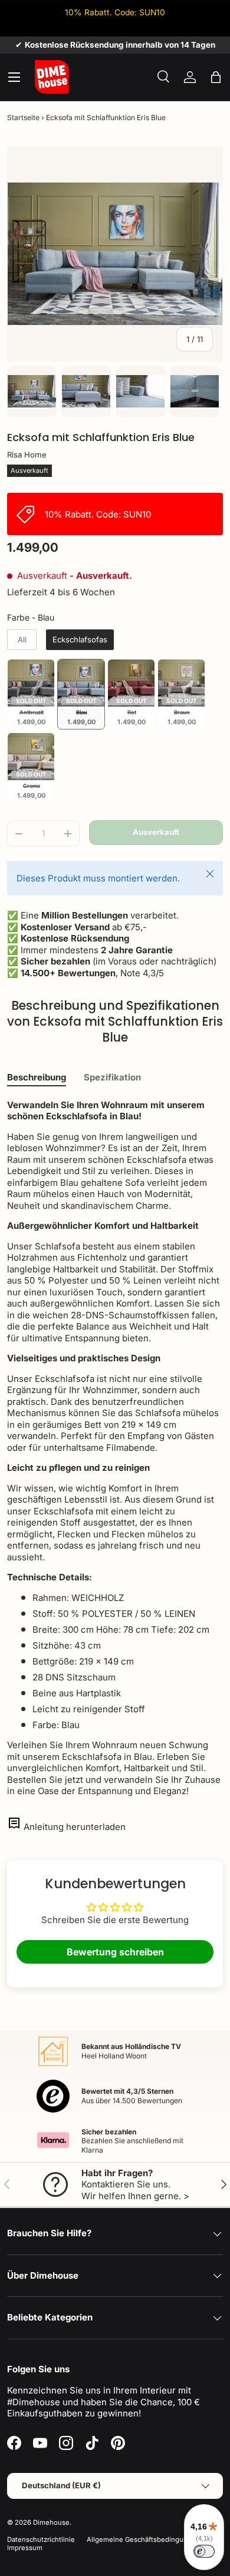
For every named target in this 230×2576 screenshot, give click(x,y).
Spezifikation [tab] (112, 1077)
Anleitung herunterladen (75, 1827)
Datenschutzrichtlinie (41, 2539)
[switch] (204, 2551)
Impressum (25, 2548)
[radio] (22, 640)
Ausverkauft (156, 832)
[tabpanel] (115, 1448)
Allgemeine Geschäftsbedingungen (143, 2539)
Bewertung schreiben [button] (115, 1952)
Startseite (23, 117)
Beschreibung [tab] (37, 1077)
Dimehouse (51, 2522)
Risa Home (27, 455)
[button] (216, 77)
